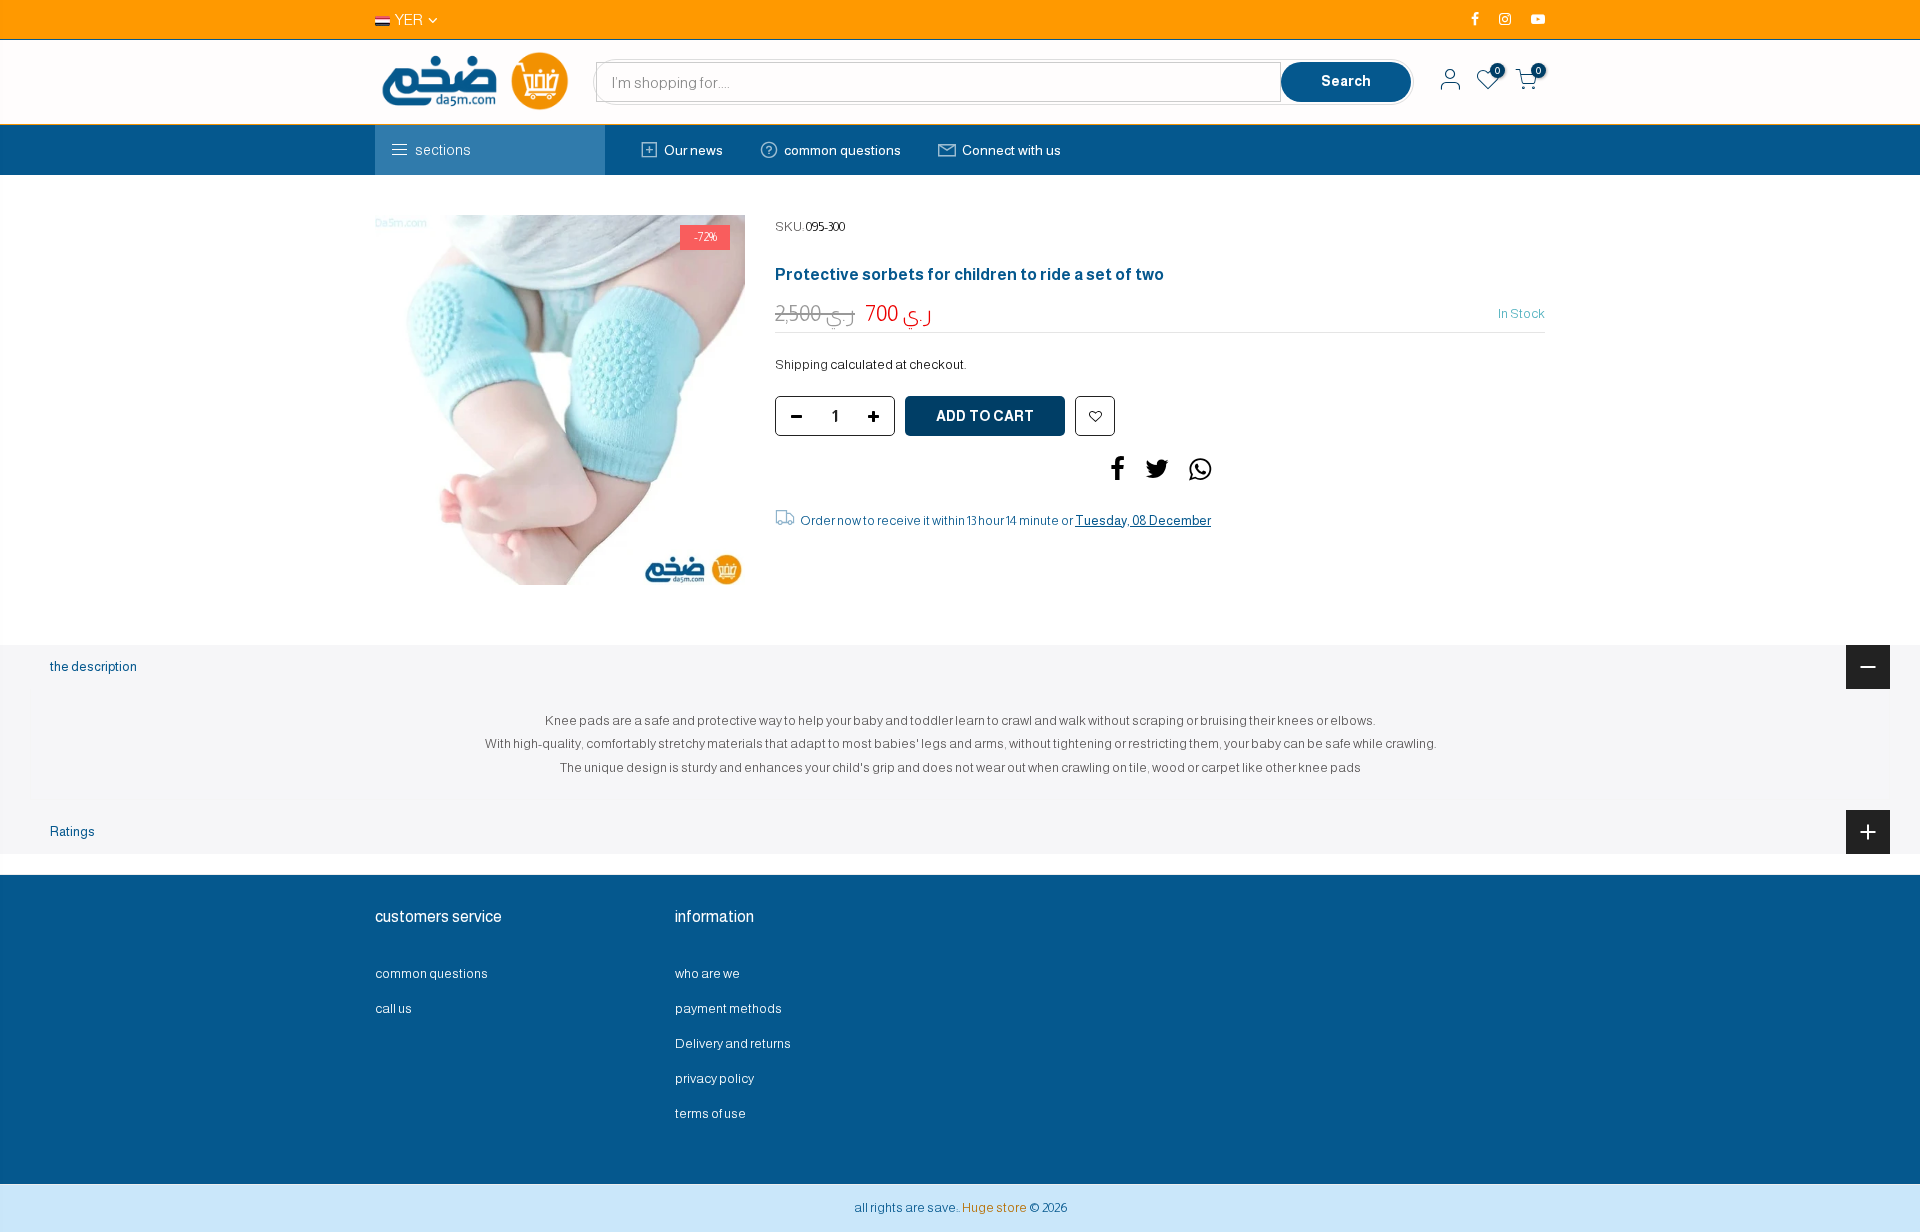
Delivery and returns (733, 1043)
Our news (693, 150)
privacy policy (714, 1078)
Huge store (994, 1207)
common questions (842, 150)
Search (1346, 81)
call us (393, 1008)
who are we (707, 973)
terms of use (710, 1113)
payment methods (728, 1008)
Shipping (801, 364)
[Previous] (410, 400)
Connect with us (1011, 150)
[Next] (710, 400)
